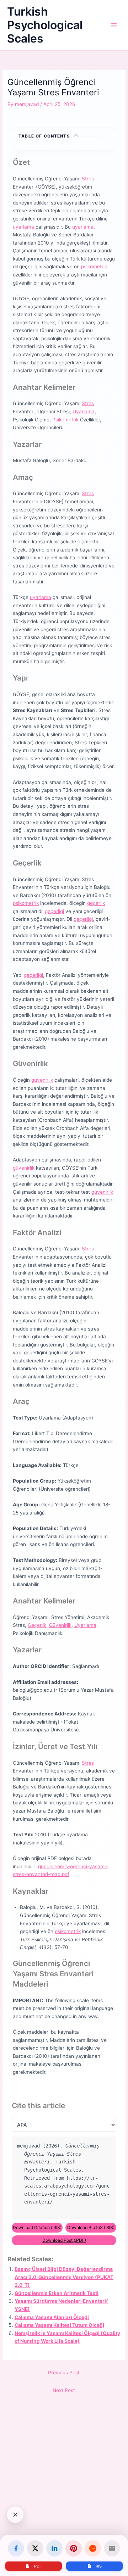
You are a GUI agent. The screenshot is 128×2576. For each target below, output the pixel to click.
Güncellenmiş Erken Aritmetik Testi (57, 2293)
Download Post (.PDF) (64, 2240)
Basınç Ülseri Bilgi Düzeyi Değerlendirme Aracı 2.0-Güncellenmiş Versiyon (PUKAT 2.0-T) (64, 2277)
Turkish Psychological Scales (45, 25)
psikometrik (94, 267)
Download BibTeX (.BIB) (91, 2227)
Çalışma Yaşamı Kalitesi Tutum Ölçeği (59, 2325)
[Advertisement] (64, 2500)
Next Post (64, 2390)
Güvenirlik (60, 1625)
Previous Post (64, 2373)
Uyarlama (84, 411)
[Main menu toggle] (114, 25)
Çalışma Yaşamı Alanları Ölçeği (52, 2317)
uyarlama (23, 227)
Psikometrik (65, 420)
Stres (88, 179)
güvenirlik (42, 1080)
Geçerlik (37, 1625)
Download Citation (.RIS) (37, 2227)
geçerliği (54, 911)
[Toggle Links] (15, 2515)
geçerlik (96, 903)
